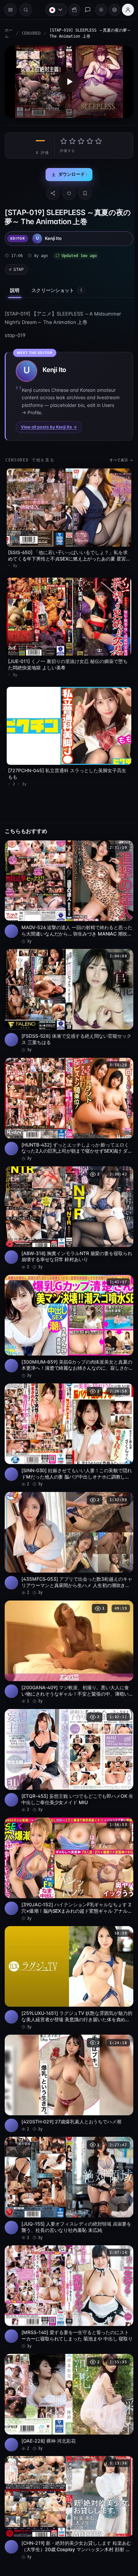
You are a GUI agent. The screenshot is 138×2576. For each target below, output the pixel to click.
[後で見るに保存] (121, 846)
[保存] (83, 197)
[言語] (53, 10)
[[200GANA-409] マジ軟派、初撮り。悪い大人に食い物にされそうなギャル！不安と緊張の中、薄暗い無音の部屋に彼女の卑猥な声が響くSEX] (67, 1635)
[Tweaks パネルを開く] (111, 10)
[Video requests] (71, 10)
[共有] (51, 197)
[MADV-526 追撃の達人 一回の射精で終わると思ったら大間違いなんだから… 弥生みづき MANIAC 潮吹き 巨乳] (67, 889)
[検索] (26, 10)
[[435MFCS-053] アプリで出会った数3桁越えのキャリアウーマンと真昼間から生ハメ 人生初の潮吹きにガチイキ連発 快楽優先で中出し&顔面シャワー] (67, 1528)
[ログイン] (125, 10)
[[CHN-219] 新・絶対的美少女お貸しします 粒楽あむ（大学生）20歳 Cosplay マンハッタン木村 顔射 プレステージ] (67, 2473)
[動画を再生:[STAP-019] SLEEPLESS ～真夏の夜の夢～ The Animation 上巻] (67, 87)
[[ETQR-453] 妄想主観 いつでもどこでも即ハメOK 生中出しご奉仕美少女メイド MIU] (67, 1741)
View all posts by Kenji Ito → (49, 431)
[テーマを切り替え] (98, 10)
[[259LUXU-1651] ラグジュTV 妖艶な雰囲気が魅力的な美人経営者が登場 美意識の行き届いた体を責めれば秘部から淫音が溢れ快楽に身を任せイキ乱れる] (67, 1954)
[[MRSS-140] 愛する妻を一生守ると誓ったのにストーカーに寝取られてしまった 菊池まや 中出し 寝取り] (67, 2267)
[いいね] (67, 197)
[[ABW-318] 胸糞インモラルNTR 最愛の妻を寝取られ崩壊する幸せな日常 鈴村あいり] (67, 1209)
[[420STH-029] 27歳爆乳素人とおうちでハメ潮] (67, 2057)
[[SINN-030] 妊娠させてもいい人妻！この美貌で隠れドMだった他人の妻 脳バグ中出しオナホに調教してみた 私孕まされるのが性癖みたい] (67, 1422)
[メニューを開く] (10, 10)
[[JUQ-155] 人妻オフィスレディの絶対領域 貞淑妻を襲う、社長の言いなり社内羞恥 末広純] (67, 2160)
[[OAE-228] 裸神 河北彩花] (67, 2370)
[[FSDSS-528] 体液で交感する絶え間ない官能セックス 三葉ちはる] (67, 996)
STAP (19, 273)
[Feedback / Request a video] (84, 10)
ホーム (7, 36)
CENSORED (31, 36)
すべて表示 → (118, 464)
